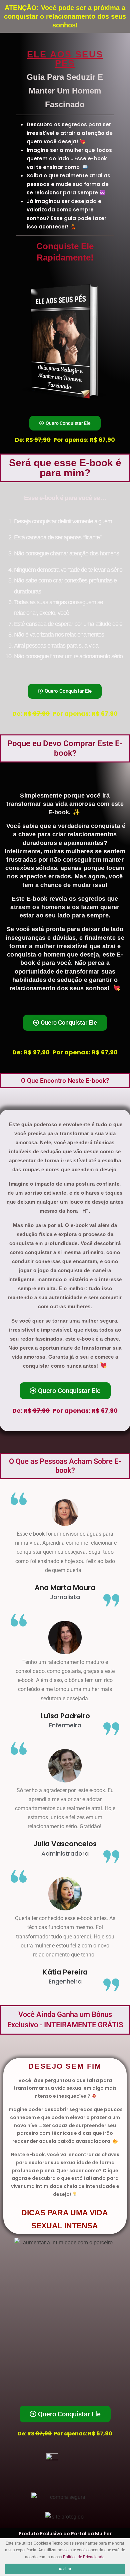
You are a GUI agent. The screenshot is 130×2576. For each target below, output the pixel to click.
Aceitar (65, 2569)
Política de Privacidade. (84, 2557)
